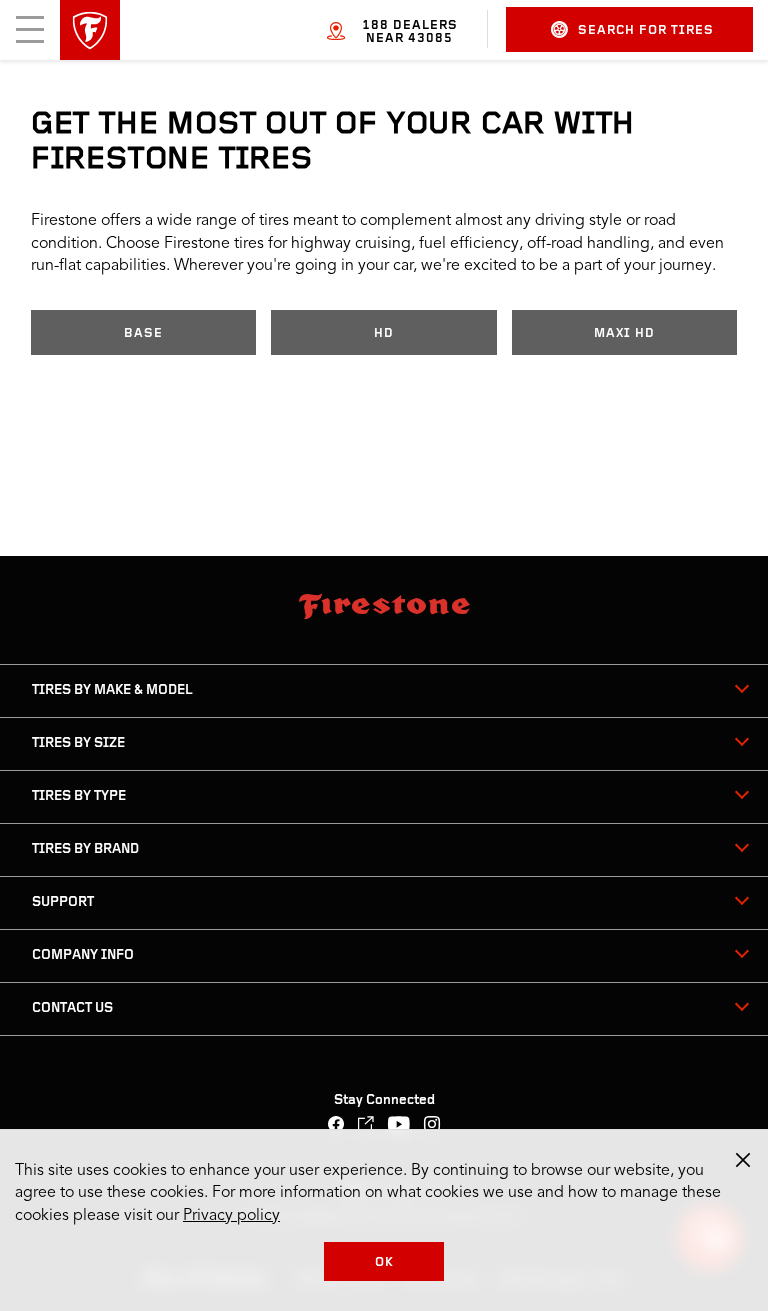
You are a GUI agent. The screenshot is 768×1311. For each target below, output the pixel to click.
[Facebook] (336, 1126)
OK (384, 1262)
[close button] (743, 1160)
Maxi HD (624, 333)
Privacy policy (231, 1216)
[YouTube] (399, 1126)
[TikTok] (366, 1126)
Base (143, 333)
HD (384, 333)
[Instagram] (432, 1126)
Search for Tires (646, 30)
